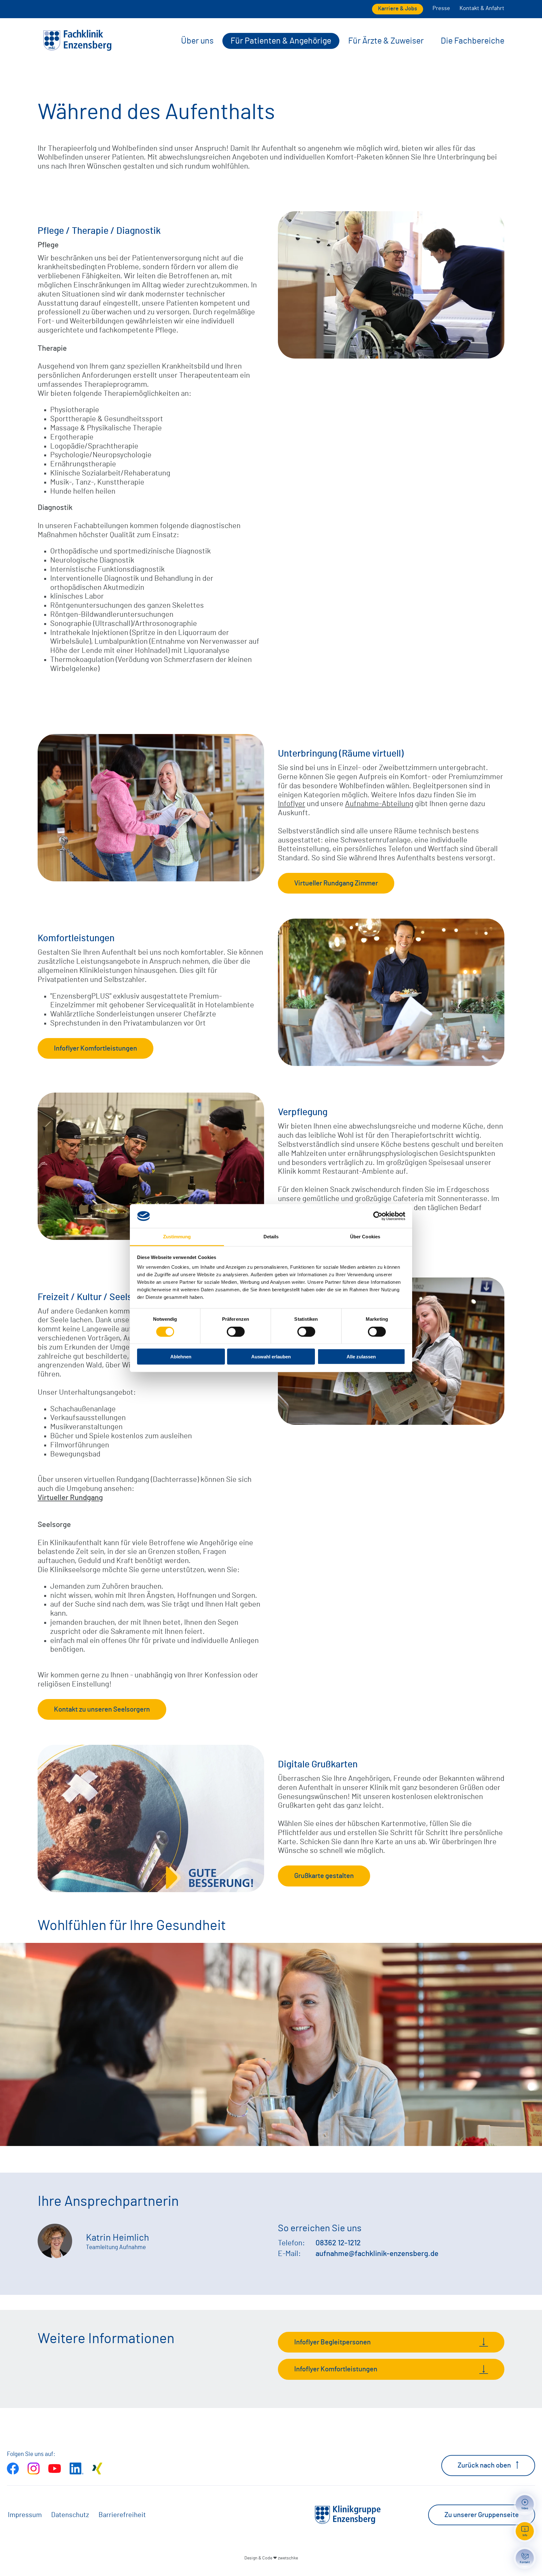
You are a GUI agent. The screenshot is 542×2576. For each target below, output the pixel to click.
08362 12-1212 (338, 2243)
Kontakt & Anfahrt (482, 8)
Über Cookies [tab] (365, 1237)
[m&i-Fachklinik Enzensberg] (77, 50)
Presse (441, 8)
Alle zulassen (361, 1357)
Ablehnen (181, 1357)
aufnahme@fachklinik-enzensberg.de (377, 2254)
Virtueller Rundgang (70, 1498)
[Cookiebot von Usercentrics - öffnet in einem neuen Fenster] (378, 1216)
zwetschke (288, 2558)
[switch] (236, 1331)
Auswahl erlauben (271, 1357)
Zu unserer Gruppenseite (482, 2515)
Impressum (25, 2515)
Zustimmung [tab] (177, 1237)
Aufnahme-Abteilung (379, 804)
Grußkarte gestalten (324, 1876)
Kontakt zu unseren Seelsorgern (102, 1709)
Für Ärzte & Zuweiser (386, 41)
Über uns (197, 41)
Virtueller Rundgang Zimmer (336, 883)
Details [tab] (271, 1237)
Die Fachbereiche (473, 41)
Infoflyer (292, 804)
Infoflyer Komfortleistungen (96, 1048)
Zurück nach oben (484, 2465)
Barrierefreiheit (122, 2515)
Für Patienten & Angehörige (281, 41)
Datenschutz (70, 2515)
